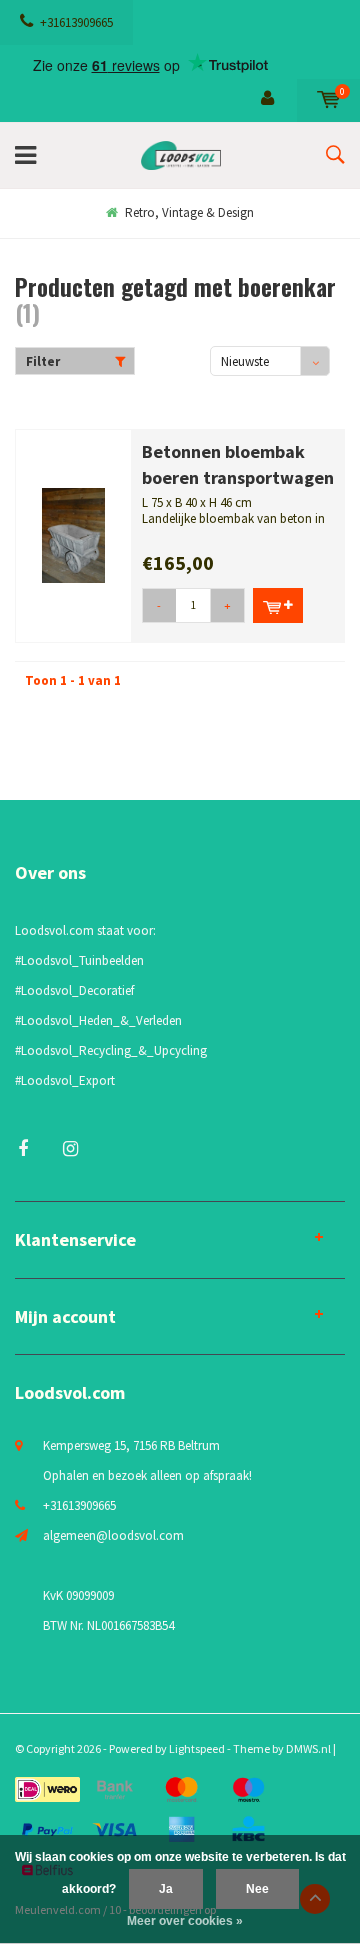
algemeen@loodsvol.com (113, 1535)
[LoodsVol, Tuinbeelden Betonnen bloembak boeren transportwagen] (73, 534)
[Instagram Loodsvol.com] (70, 1148)
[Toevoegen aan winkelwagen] (278, 605)
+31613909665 (76, 22)
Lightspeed (197, 1748)
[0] (328, 99)
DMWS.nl (308, 1748)
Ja (166, 1889)
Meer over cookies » (185, 1921)
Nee (257, 1889)
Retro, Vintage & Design (189, 212)
